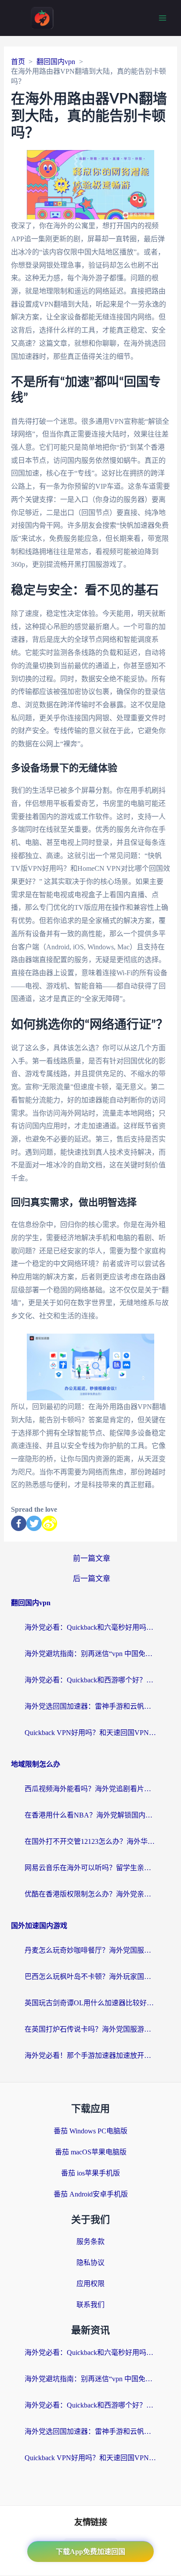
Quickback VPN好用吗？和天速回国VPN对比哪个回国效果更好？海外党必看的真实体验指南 (90, 1733)
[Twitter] (34, 1523)
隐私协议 (90, 2263)
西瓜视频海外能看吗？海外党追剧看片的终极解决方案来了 (90, 1789)
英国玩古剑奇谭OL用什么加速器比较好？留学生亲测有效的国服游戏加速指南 (90, 2003)
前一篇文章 (92, 1558)
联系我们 (90, 2305)
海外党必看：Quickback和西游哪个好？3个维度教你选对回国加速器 (90, 1680)
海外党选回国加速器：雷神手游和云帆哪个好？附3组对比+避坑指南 (90, 1706)
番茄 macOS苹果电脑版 (91, 2152)
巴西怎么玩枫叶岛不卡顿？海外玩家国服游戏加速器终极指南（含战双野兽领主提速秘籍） (90, 1977)
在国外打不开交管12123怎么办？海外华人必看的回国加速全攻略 (90, 1841)
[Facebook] (19, 1523)
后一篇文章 (92, 1579)
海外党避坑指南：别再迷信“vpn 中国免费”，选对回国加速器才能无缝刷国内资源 (90, 1654)
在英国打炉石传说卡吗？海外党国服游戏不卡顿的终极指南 (90, 2029)
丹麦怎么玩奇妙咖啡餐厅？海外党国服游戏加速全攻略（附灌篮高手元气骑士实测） (90, 1950)
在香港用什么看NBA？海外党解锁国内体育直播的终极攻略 (90, 1815)
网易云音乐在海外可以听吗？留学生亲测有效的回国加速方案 (90, 1868)
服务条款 (90, 2241)
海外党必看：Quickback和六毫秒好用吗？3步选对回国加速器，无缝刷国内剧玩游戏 (90, 1627)
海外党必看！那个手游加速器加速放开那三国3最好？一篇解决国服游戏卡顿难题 (90, 2055)
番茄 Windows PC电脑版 (90, 2131)
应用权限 (90, 2284)
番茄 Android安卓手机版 (91, 2194)
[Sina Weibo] (49, 1523)
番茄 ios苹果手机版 (90, 2173)
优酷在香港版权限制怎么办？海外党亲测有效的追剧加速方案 (90, 1894)
